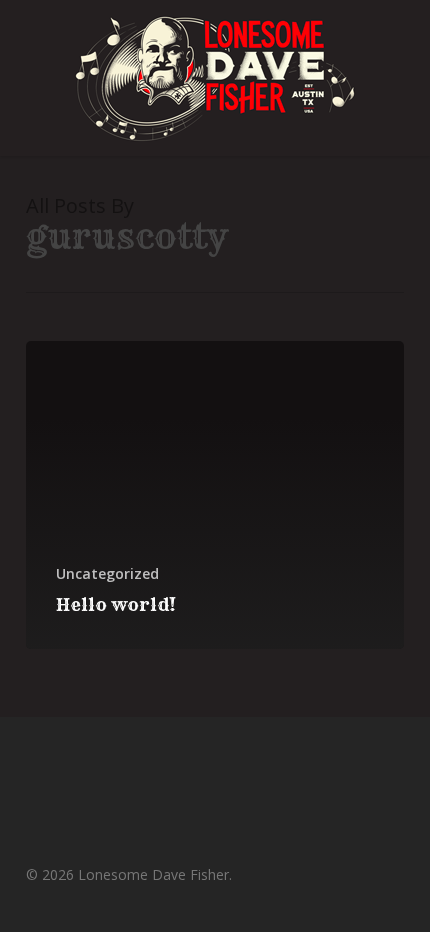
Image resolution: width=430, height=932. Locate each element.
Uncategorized (107, 573)
